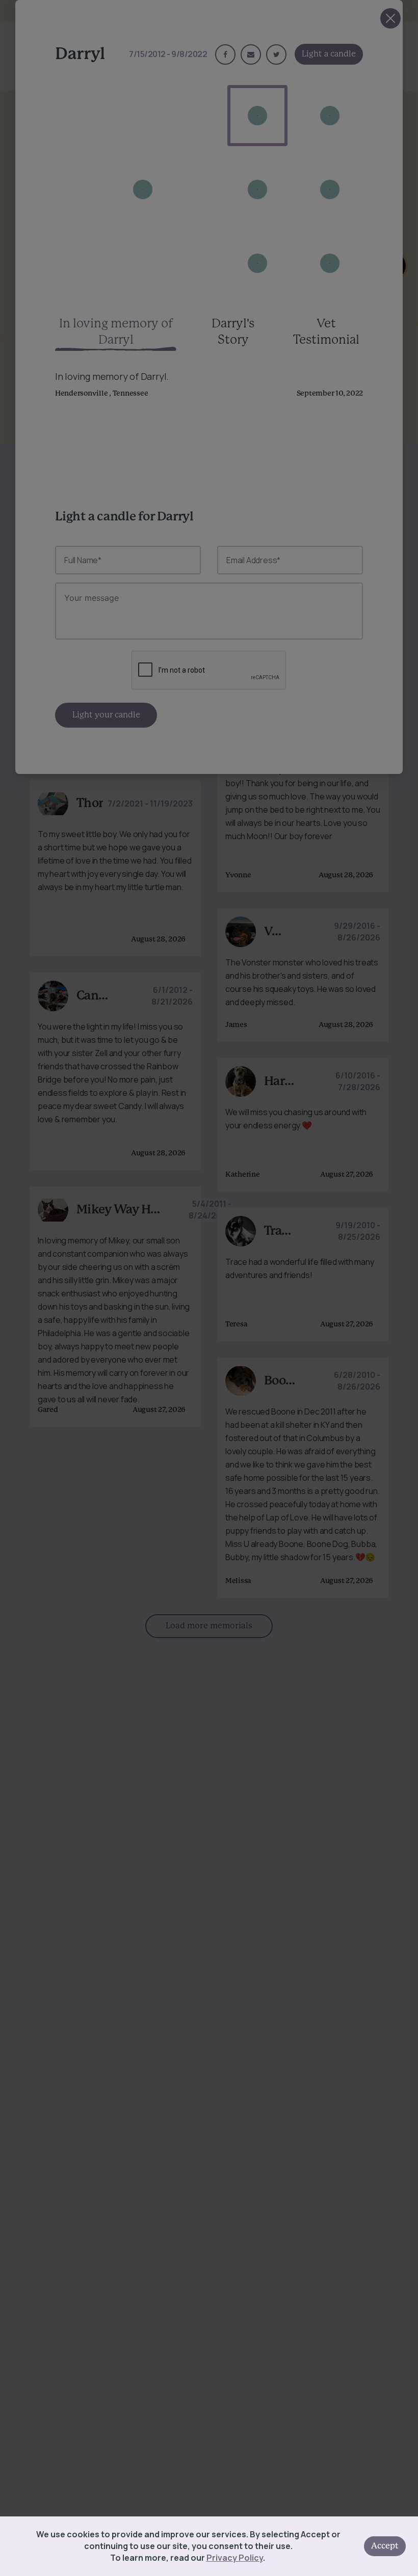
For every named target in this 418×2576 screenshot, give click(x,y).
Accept (385, 2546)
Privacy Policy (235, 2558)
